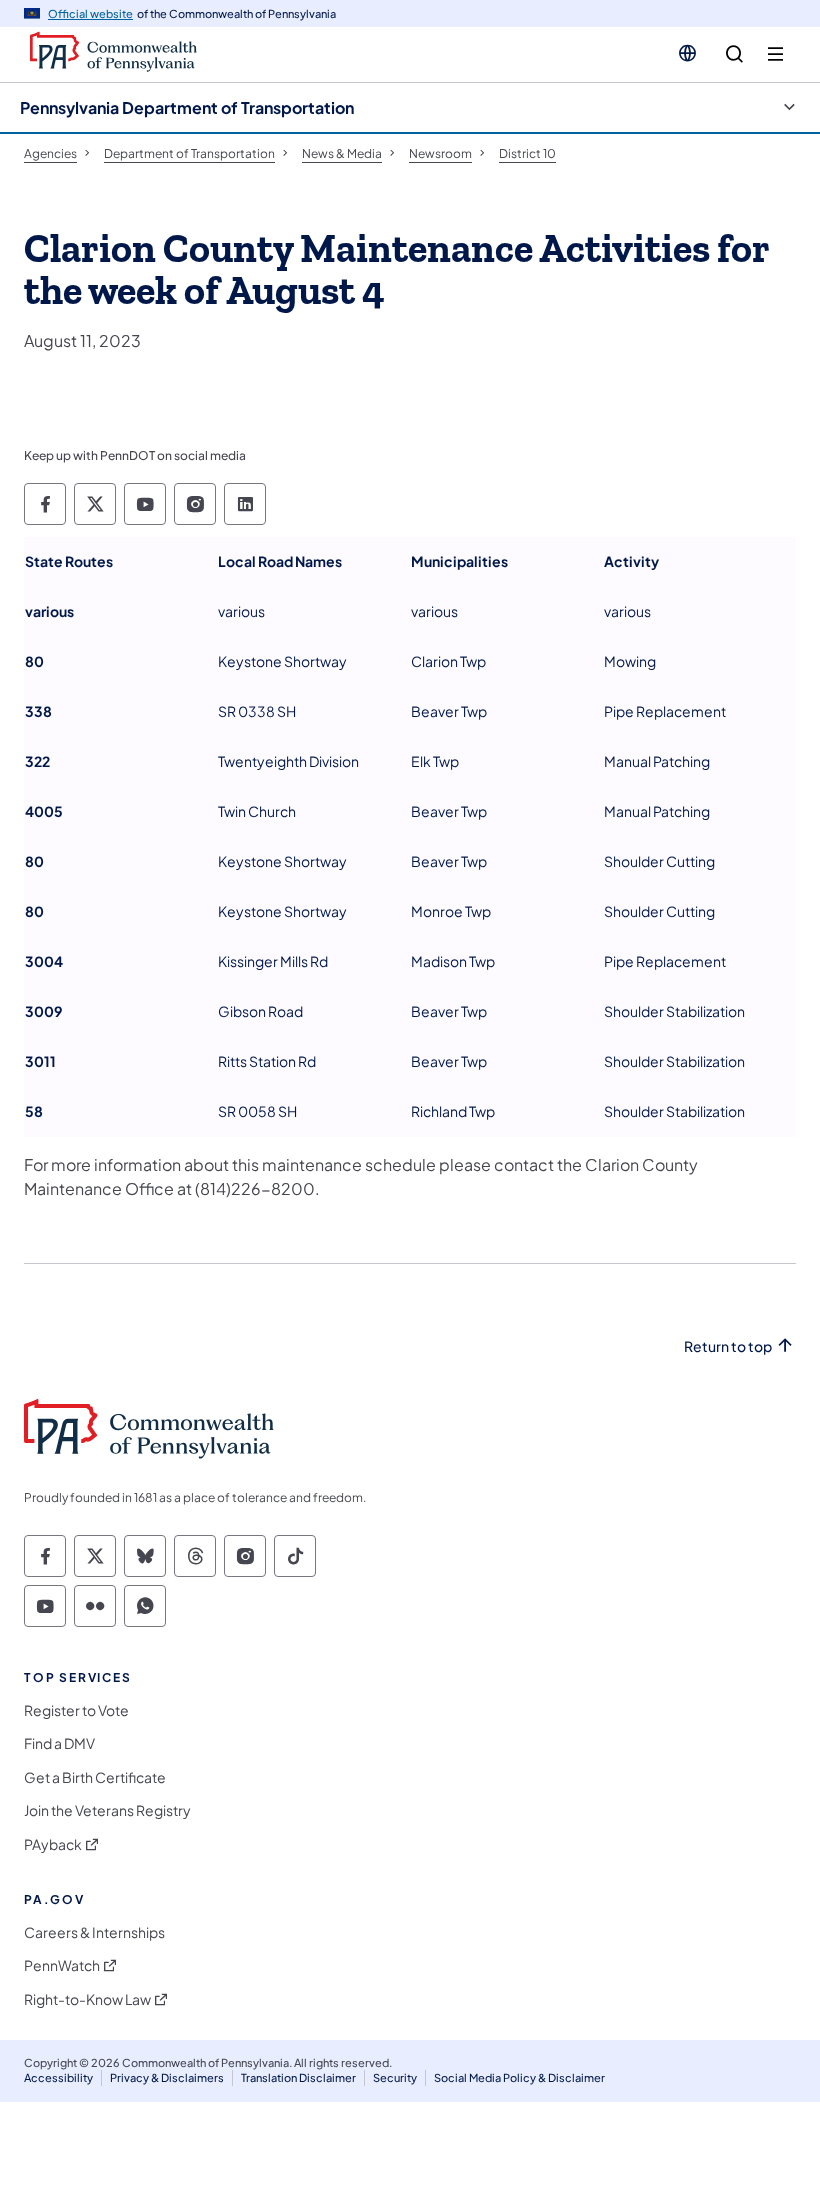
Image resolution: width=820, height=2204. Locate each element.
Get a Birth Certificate (95, 1777)
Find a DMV (59, 1743)
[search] (734, 54)
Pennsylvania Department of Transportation (187, 107)
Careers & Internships (94, 1932)
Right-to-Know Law (87, 1999)
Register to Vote (76, 1710)
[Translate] (687, 53)
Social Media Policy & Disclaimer (519, 2077)
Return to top (728, 1346)
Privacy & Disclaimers (167, 2077)
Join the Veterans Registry (107, 1810)
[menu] (775, 54)
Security (395, 2077)
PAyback (53, 1844)
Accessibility (58, 2077)
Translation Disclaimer (298, 2077)
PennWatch (62, 1965)
